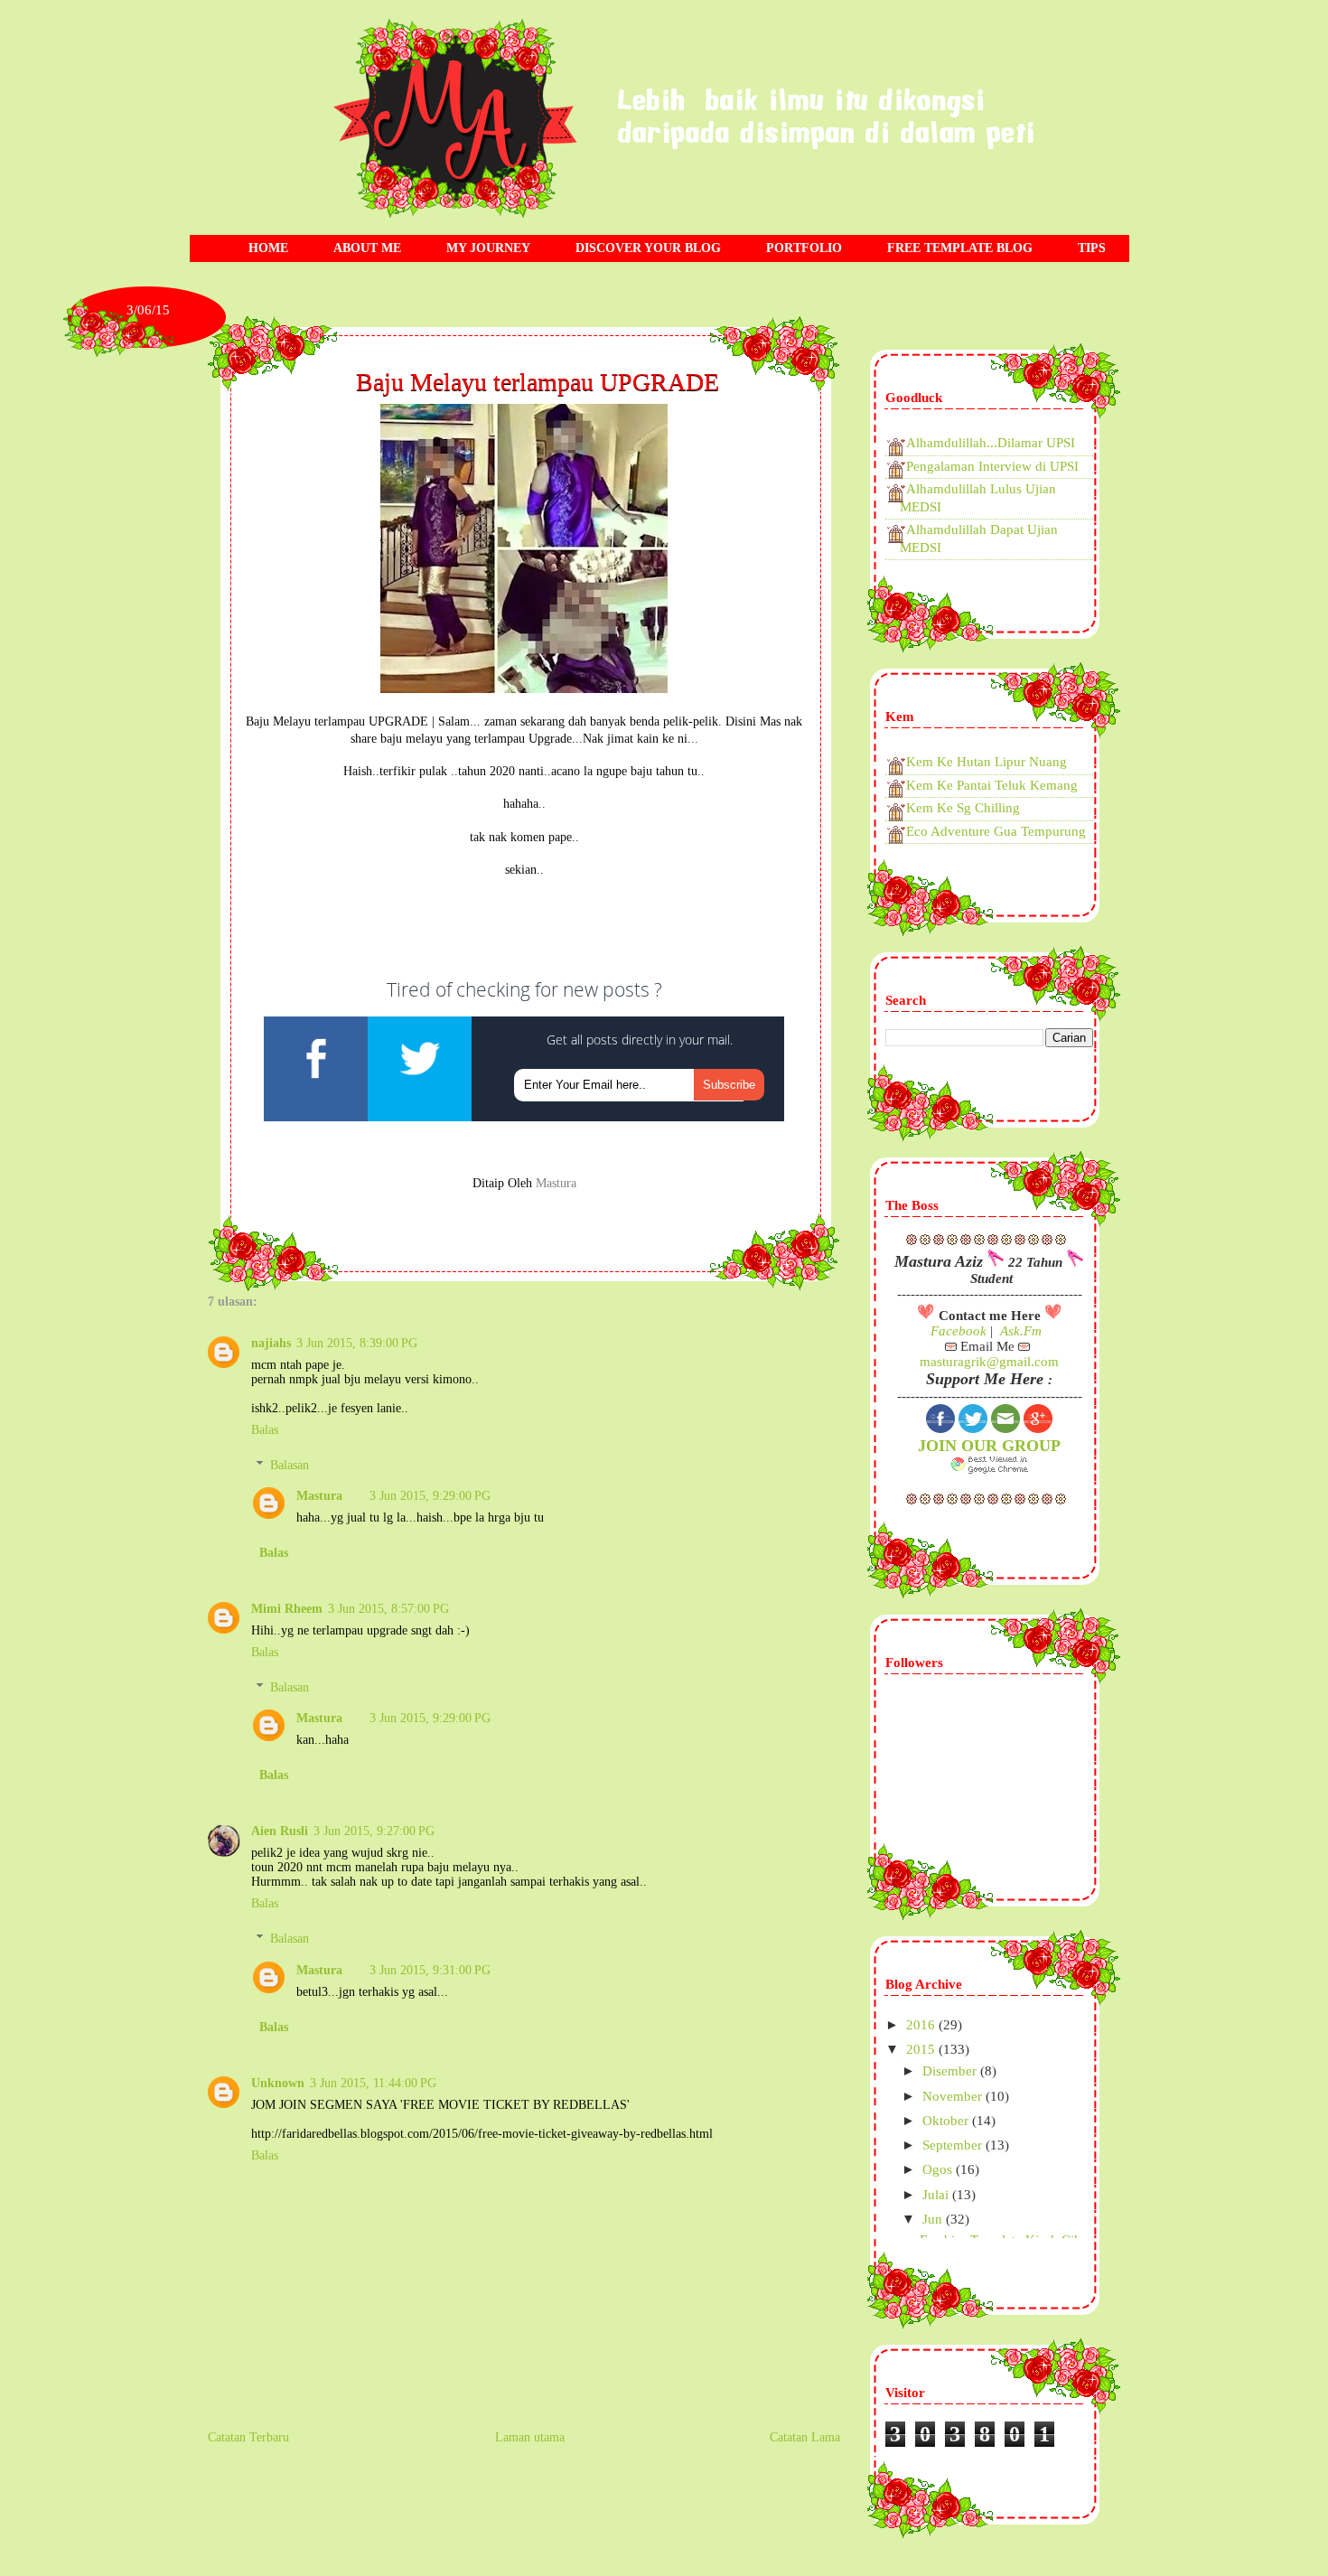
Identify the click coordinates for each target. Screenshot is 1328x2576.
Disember (951, 2071)
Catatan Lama (805, 2437)
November (954, 2096)
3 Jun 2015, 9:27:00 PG (374, 1831)
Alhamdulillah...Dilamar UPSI (991, 443)
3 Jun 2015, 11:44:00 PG (373, 2083)
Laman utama (530, 2437)
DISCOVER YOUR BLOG (648, 248)
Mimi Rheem (287, 1609)
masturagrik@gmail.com (989, 1362)
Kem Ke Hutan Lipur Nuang (987, 762)
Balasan (290, 1465)
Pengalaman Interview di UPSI (992, 466)
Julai (937, 2195)
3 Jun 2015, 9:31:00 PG (430, 1970)
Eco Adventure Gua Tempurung (996, 831)
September (954, 2145)
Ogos (939, 2169)
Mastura (319, 1496)
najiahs (271, 1343)
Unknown (278, 2083)
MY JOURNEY (488, 248)
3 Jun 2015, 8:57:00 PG (388, 1609)
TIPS (1092, 248)
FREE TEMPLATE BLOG (960, 248)
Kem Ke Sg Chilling (963, 808)
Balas (265, 1430)
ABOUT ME (367, 248)
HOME (268, 248)
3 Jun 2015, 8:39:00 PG (357, 1343)
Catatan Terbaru (248, 2437)
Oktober (947, 2121)
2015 (922, 2049)
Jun (934, 2219)
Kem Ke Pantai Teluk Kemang (992, 785)
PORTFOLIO (804, 248)
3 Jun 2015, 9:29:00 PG (430, 1496)
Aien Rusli (280, 1831)
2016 (922, 2025)
